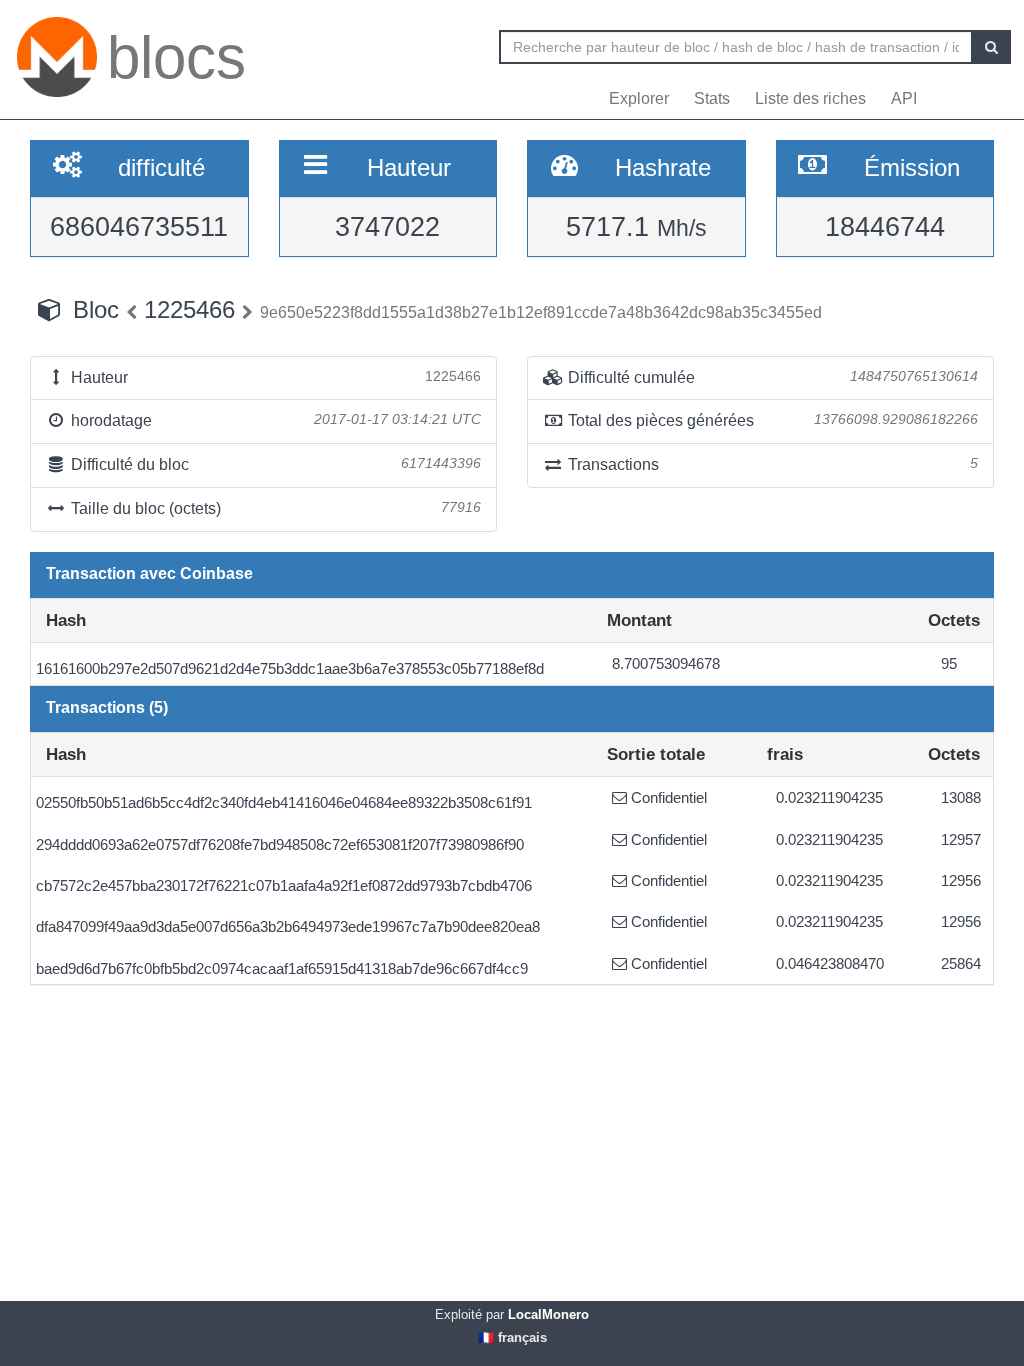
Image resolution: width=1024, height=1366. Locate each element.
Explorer (639, 98)
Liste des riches (810, 98)
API (904, 98)
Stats (712, 98)
